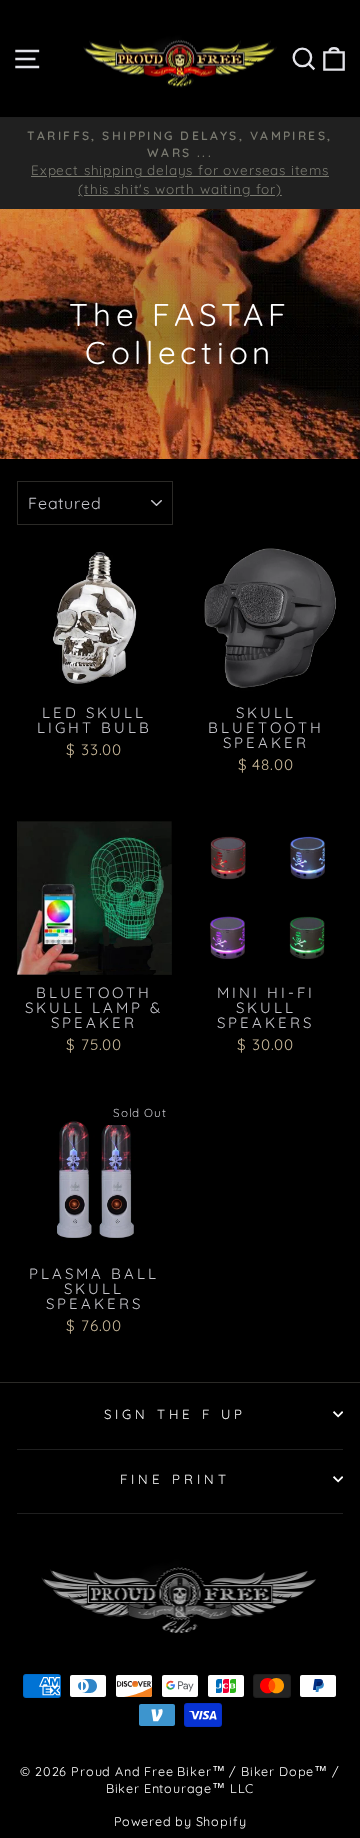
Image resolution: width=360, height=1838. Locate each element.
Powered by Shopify (180, 1821)
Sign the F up (175, 1414)
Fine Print (175, 1479)
